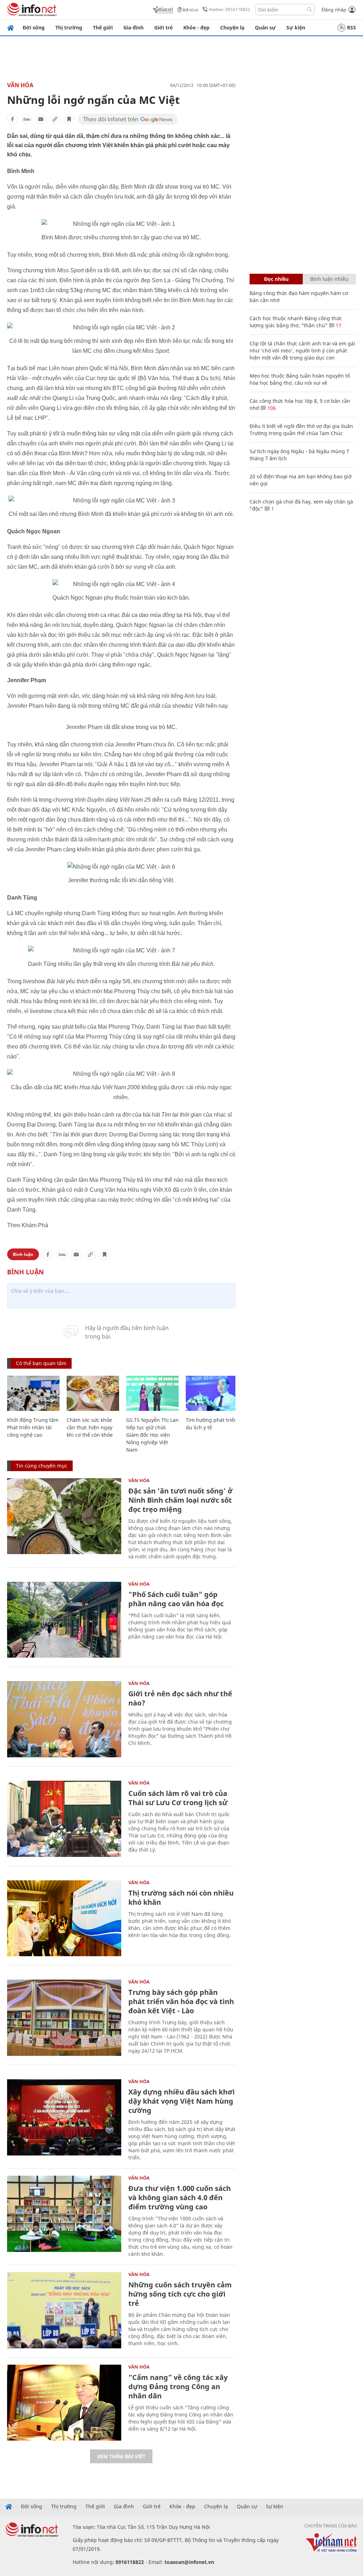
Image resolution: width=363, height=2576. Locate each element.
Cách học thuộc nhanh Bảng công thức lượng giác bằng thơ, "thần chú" (296, 322)
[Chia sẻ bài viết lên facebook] (12, 119)
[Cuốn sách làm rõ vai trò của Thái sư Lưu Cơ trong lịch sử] (64, 1819)
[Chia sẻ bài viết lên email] (41, 119)
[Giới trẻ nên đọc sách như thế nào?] (64, 1719)
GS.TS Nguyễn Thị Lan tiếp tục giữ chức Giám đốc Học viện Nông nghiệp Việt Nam (152, 1435)
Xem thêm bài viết (121, 2456)
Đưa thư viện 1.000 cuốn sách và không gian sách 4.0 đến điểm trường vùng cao (180, 2197)
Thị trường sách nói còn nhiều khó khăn (181, 1898)
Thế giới (103, 27)
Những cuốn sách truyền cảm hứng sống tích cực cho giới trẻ (180, 2294)
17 (338, 325)
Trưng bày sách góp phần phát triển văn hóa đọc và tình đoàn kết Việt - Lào (181, 2001)
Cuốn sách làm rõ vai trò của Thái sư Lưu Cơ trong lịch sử (178, 1798)
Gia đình (133, 27)
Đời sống (34, 27)
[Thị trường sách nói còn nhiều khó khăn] (64, 1918)
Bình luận (23, 1254)
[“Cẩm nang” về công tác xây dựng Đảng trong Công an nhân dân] (64, 2403)
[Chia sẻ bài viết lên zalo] (27, 119)
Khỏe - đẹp (196, 27)
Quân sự (265, 27)
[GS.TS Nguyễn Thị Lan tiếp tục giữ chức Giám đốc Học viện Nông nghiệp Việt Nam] (152, 1393)
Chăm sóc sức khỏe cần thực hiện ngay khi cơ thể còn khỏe (90, 1427)
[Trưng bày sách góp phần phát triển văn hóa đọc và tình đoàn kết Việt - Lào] (64, 2018)
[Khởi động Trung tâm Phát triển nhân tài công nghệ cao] (33, 1393)
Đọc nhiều (276, 279)
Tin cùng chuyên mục (42, 1466)
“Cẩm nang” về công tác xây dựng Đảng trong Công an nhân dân (178, 2386)
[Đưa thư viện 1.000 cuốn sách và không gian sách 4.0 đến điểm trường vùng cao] (64, 2214)
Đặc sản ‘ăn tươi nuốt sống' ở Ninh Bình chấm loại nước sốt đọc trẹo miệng (180, 1500)
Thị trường (69, 27)
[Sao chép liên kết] (55, 119)
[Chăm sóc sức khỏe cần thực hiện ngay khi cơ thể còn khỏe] (93, 1393)
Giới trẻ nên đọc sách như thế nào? (180, 1698)
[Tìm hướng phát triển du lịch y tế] (212, 1393)
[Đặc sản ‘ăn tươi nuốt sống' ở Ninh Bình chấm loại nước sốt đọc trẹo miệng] (64, 1516)
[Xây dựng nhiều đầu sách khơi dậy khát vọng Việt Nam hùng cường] (64, 2117)
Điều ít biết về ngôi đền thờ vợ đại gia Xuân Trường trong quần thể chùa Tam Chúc (301, 430)
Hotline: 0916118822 (230, 9)
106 (271, 408)
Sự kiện (296, 27)
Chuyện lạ (232, 27)
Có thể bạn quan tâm (41, 1363)
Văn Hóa (20, 85)
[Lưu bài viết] (69, 119)
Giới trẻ (163, 27)
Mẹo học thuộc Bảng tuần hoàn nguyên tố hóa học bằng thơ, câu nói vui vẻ (300, 379)
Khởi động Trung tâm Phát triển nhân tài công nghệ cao (33, 1427)
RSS (351, 27)
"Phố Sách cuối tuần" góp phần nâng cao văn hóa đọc (176, 1599)
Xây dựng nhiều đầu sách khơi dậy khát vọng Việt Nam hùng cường (181, 2101)
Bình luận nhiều (329, 279)
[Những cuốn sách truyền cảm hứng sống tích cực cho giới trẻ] (64, 2310)
